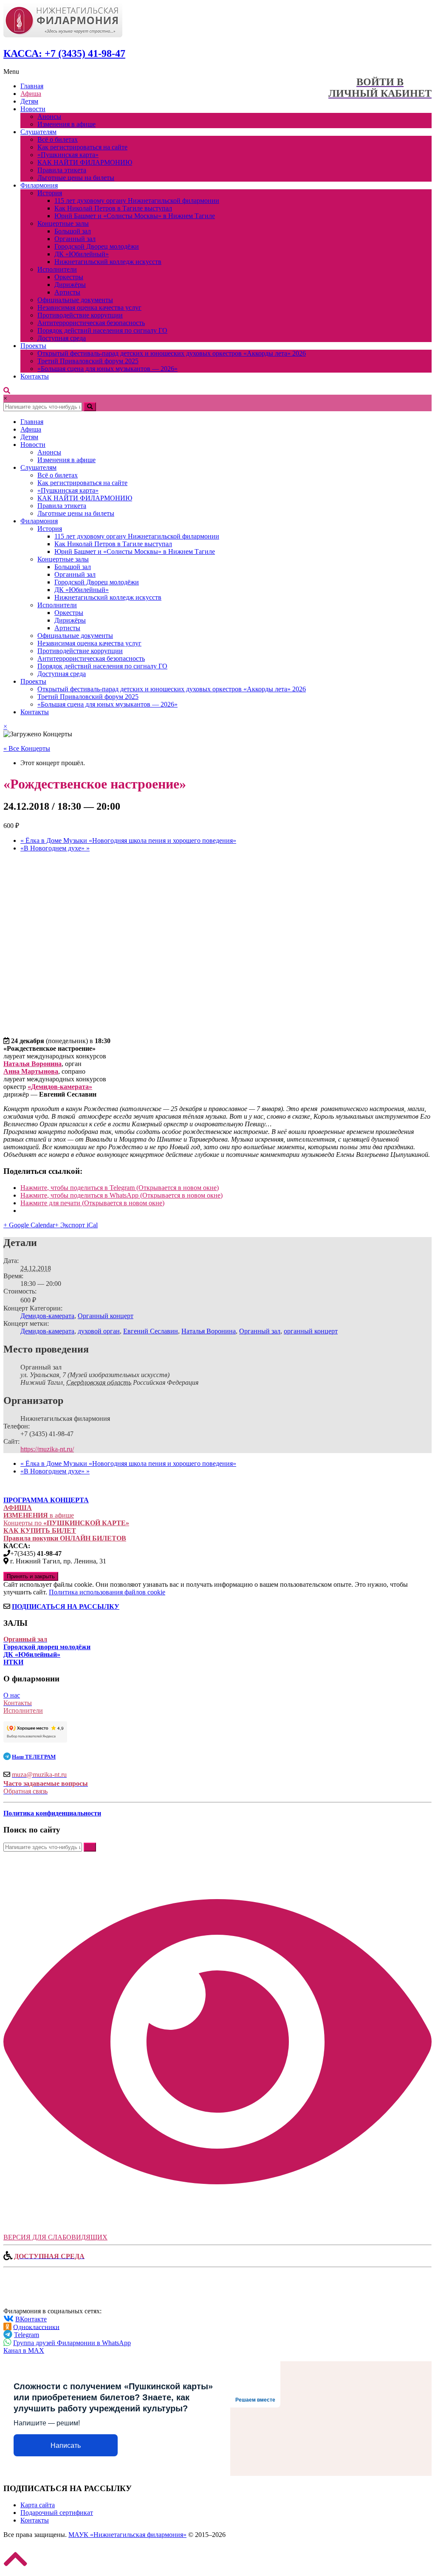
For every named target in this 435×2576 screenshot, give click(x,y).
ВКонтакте (31, 2319)
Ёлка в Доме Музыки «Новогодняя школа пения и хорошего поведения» (128, 840)
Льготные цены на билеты (76, 178)
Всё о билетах (58, 139)
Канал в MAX (24, 2350)
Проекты (33, 346)
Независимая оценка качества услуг (89, 307)
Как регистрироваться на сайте (82, 147)
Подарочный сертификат (57, 2513)
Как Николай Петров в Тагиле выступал (113, 208)
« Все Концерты (27, 748)
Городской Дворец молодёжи (97, 246)
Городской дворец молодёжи (47, 1647)
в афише (39, 1515)
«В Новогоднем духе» (55, 848)
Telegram (27, 2335)
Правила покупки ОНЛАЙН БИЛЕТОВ (65, 1538)
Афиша (31, 94)
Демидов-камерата (47, 1316)
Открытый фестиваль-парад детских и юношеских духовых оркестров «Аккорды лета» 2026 (172, 353)
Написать (66, 2446)
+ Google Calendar (29, 1225)
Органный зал (75, 239)
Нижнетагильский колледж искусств (108, 262)
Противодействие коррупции (80, 315)
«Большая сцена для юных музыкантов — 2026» (107, 369)
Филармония (39, 185)
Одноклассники (36, 2327)
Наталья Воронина (209, 1331)
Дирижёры (70, 285)
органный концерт (311, 1331)
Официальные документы (75, 300)
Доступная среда (62, 338)
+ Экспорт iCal (76, 1225)
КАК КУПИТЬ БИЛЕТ (40, 1531)
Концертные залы (63, 223)
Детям (29, 101)
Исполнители (57, 269)
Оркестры (69, 277)
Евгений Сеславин (151, 1331)
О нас (12, 1695)
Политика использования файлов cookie (107, 1592)
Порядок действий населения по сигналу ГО (102, 330)
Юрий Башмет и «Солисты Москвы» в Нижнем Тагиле (135, 216)
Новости (33, 109)
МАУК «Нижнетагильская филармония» (127, 2535)
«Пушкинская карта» (68, 155)
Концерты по (66, 1523)
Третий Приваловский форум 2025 (88, 361)
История (50, 193)
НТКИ (13, 1662)
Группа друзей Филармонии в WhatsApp (72, 2343)
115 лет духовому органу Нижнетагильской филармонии (137, 201)
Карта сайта (38, 2505)
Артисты (67, 292)
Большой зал (73, 231)
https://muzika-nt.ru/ (47, 1449)
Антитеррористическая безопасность (91, 323)
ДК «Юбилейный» (82, 254)
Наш (34, 1757)
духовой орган (99, 1331)
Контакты (35, 376)
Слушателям (38, 132)
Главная (32, 86)
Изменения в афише (66, 124)
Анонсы (49, 116)
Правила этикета (62, 170)
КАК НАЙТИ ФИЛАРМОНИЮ (85, 162)
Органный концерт (106, 1316)
